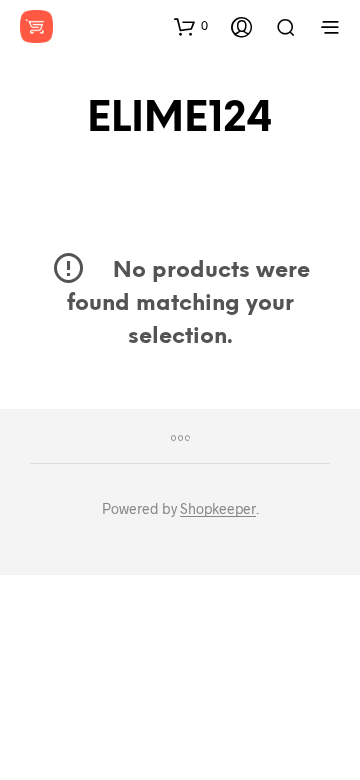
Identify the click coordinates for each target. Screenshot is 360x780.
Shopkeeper (218, 509)
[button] (191, 26)
